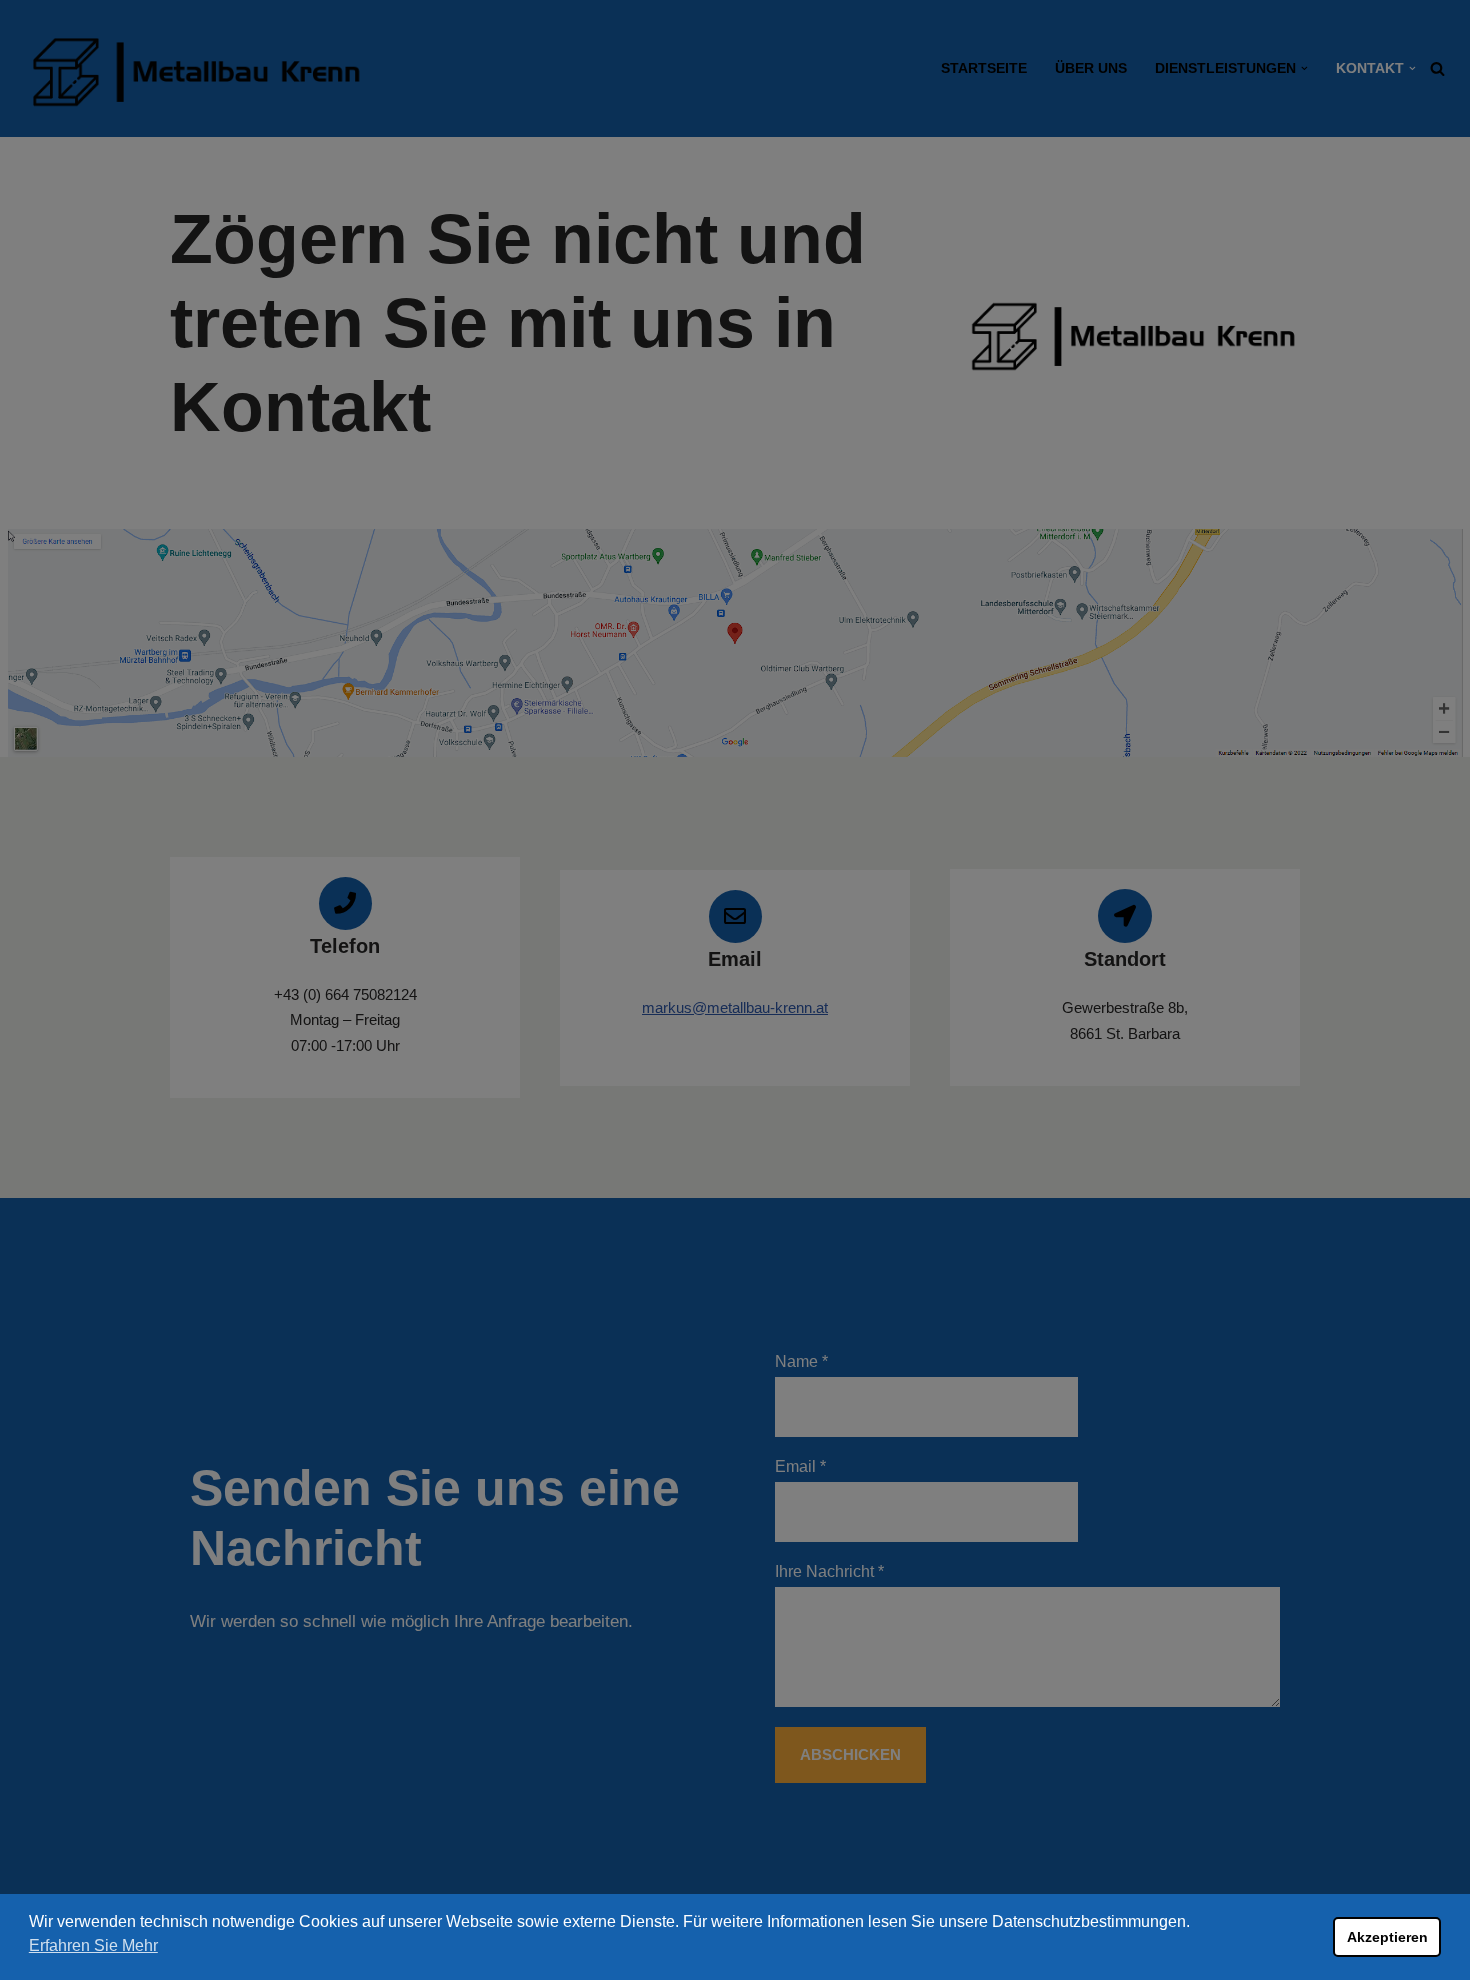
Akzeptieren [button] (1387, 1937)
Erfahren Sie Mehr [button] (93, 1945)
